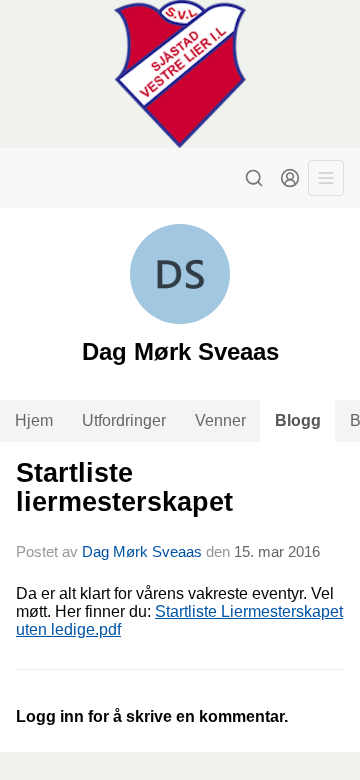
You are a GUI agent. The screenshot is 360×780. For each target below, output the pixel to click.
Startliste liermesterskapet (124, 487)
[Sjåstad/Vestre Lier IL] (180, 74)
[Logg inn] (290, 178)
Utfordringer (124, 420)
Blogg (298, 420)
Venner (220, 420)
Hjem (34, 420)
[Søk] (254, 178)
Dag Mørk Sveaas (142, 551)
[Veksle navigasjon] (326, 178)
